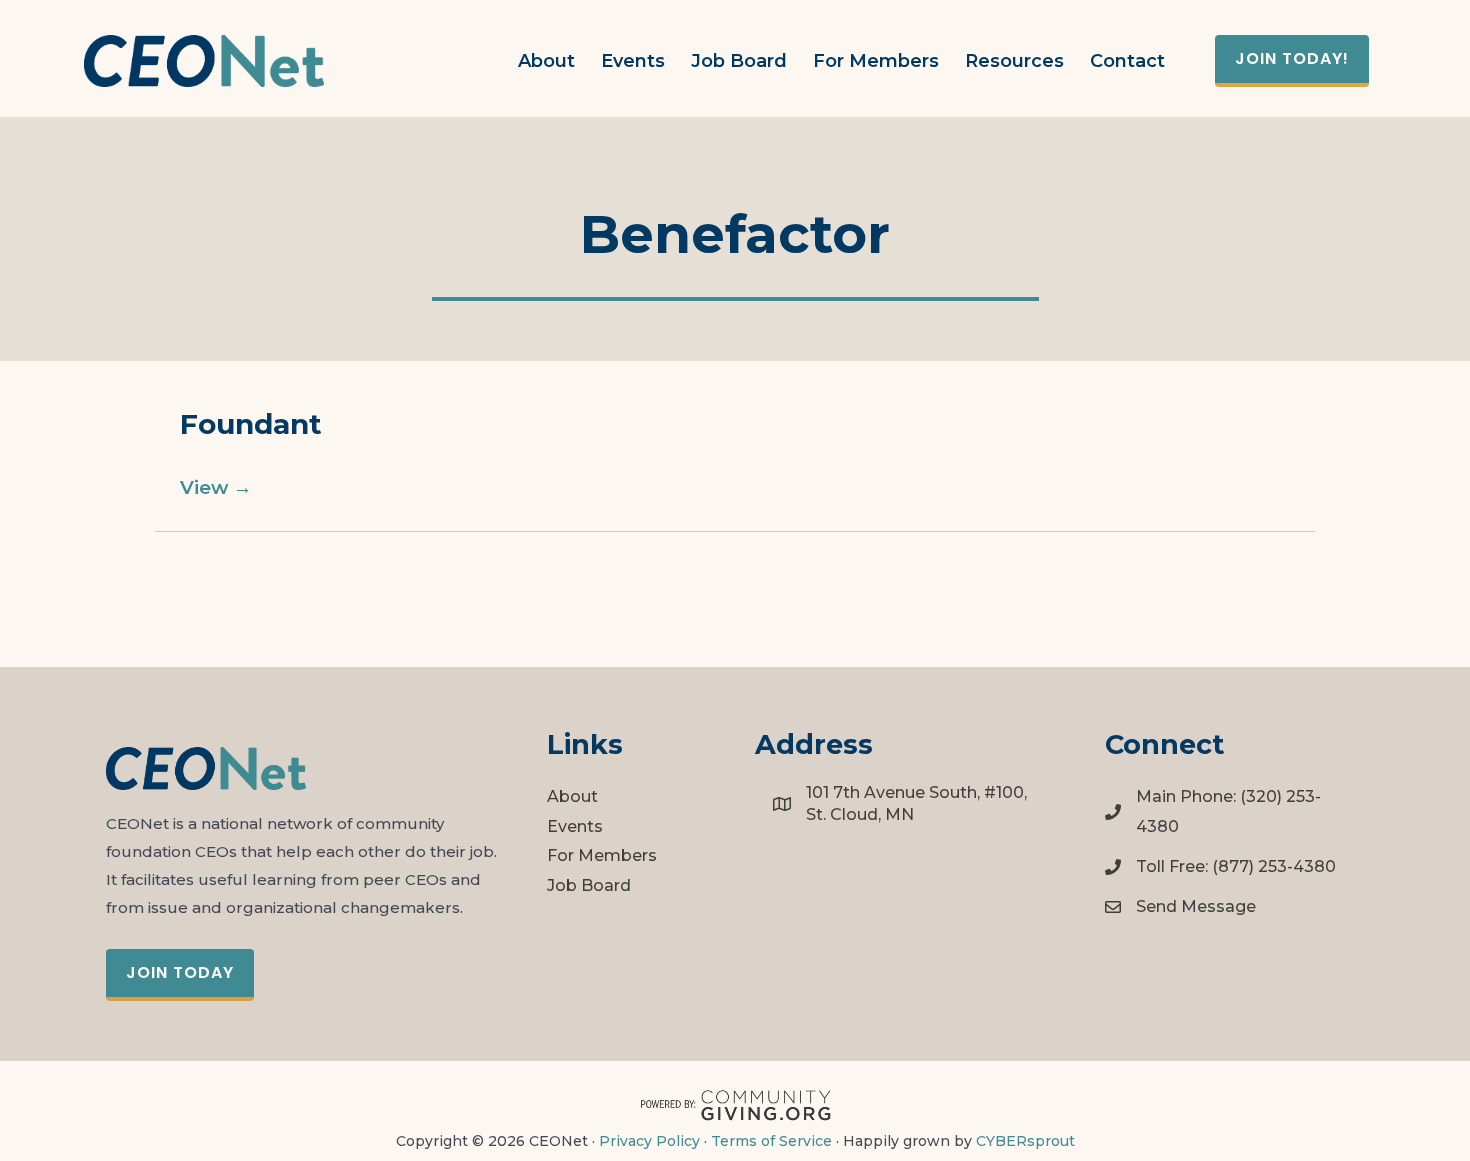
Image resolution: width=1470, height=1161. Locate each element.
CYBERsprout (1025, 1141)
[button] (1292, 61)
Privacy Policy (649, 1141)
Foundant (251, 424)
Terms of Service (771, 1141)
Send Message (1196, 906)
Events (575, 826)
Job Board (589, 885)
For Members (602, 855)
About (572, 796)
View (216, 487)
